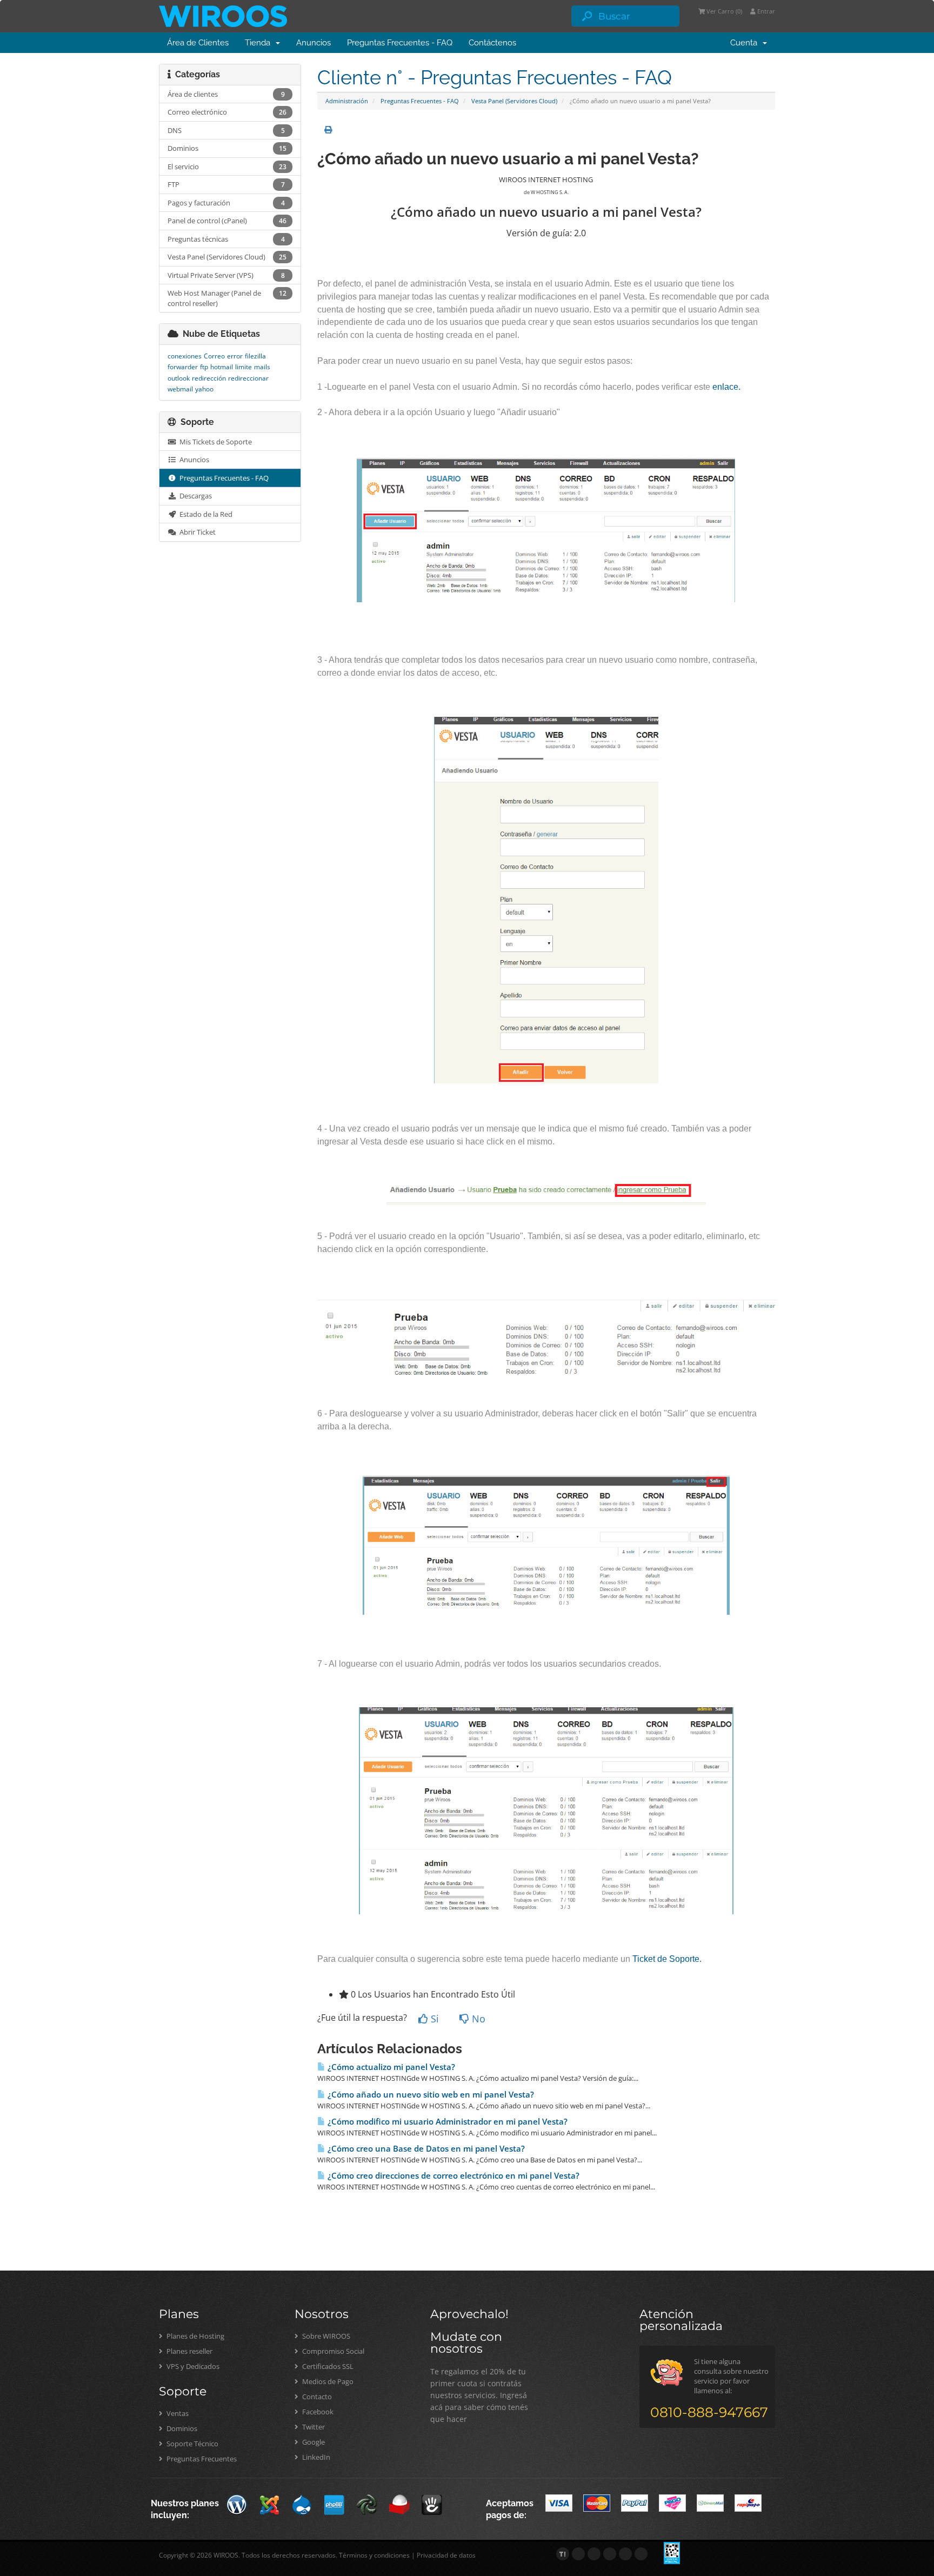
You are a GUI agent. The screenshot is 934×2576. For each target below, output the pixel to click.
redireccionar (248, 378)
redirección (209, 378)
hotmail (222, 367)
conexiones (185, 356)
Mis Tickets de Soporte (214, 442)
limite (243, 367)
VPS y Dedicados (192, 2366)
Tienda (260, 43)
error (235, 356)
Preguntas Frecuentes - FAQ (400, 43)
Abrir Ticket (196, 532)
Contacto (316, 2397)
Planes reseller (189, 2351)
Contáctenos (492, 43)
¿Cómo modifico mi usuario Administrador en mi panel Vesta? (446, 2122)
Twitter (313, 2427)
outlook (179, 378)
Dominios (181, 2428)
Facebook (317, 2412)
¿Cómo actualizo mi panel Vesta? (390, 2067)
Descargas (194, 496)
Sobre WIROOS (325, 2336)
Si (433, 2019)
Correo (214, 356)
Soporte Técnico (192, 2444)
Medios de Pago (327, 2381)
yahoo (204, 389)
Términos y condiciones (374, 2555)
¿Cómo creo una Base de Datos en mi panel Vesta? (425, 2149)
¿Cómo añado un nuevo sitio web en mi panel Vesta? (430, 2095)
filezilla (255, 356)
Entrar (765, 11)
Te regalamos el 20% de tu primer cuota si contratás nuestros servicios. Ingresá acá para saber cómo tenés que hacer (479, 2395)
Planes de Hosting (195, 2336)
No (477, 2019)
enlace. (726, 387)
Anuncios (313, 43)
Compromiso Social (332, 2351)
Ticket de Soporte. (667, 1959)
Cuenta (746, 43)
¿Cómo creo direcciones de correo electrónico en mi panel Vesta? (452, 2176)
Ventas (177, 2413)
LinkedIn (315, 2457)
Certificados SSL (327, 2366)
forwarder (183, 367)
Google (313, 2442)
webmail (180, 389)
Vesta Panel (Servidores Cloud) (514, 101)
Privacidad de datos (446, 2555)
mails (262, 367)
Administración (347, 101)
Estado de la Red (204, 514)
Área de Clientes (198, 43)
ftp (204, 367)
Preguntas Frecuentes (201, 2459)
